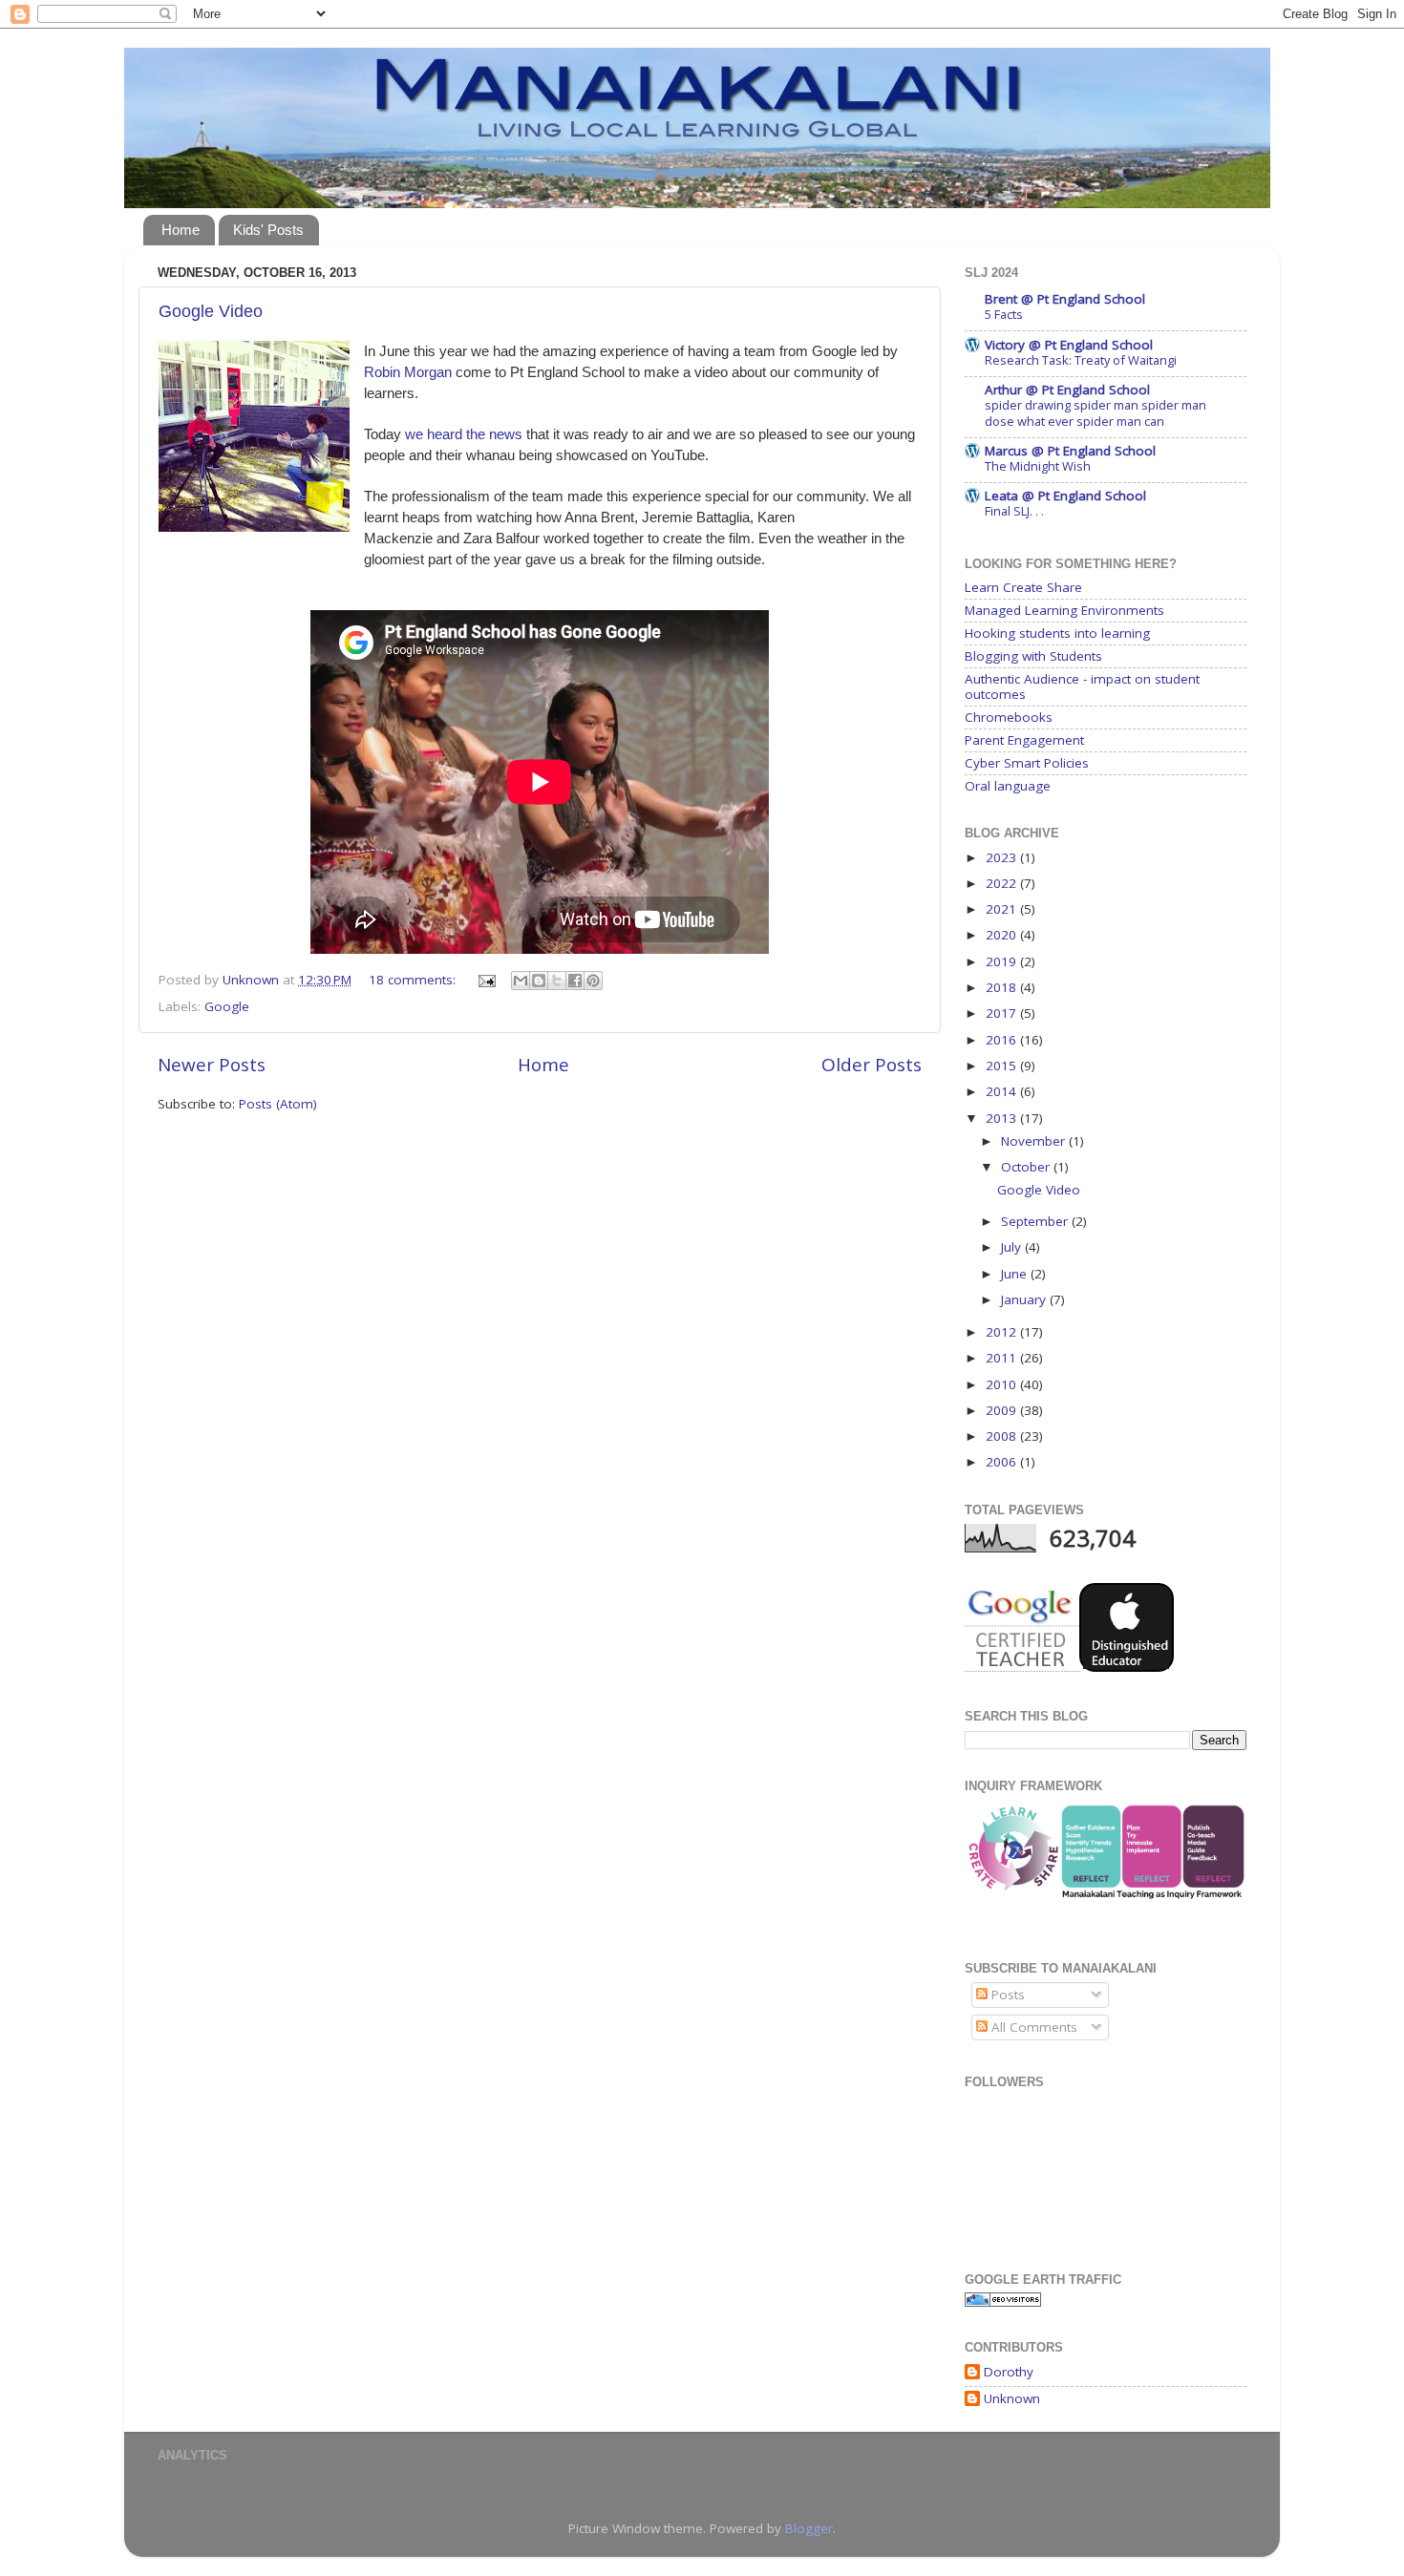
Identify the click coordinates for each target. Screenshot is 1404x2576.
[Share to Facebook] (575, 981)
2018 (1003, 987)
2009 (1003, 1410)
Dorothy (1009, 2372)
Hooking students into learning (1057, 633)
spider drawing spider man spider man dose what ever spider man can (1096, 413)
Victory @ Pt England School (1069, 345)
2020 (1003, 935)
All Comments (1032, 2027)
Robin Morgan (408, 372)
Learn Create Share (1023, 587)
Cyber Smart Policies (1027, 763)
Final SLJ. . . (1014, 511)
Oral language (1008, 786)
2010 (1003, 1384)
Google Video (211, 311)
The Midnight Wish (1038, 466)
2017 (1003, 1013)
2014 (1003, 1091)
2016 (1003, 1040)
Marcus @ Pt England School (1070, 451)
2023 (1003, 857)
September (1036, 1221)
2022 (1003, 883)
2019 (1003, 961)
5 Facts (1004, 314)
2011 (1003, 1358)
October (1027, 1167)
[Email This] (521, 981)
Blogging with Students (1033, 656)
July (1013, 1247)
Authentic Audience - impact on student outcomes (1082, 686)
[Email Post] (486, 980)
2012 (1003, 1332)
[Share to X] (557, 981)
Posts (1006, 1995)
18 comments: (414, 980)
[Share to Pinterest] (593, 981)
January (1025, 1299)
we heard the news (466, 434)
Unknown (1012, 2399)
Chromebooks (1009, 717)
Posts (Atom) (278, 1104)
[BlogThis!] (539, 981)
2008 (1003, 1436)
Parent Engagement (1024, 740)
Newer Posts (212, 1065)
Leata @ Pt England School (1065, 496)
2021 (1003, 909)
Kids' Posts (268, 230)
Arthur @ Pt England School (1067, 390)
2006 (1003, 1462)
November (1035, 1141)
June (1016, 1274)
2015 (1003, 1066)
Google (227, 1006)
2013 (1003, 1118)
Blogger (809, 2528)
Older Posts (872, 1065)
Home (181, 230)
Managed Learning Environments (1064, 610)
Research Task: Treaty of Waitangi (1081, 360)
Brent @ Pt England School (1065, 299)
